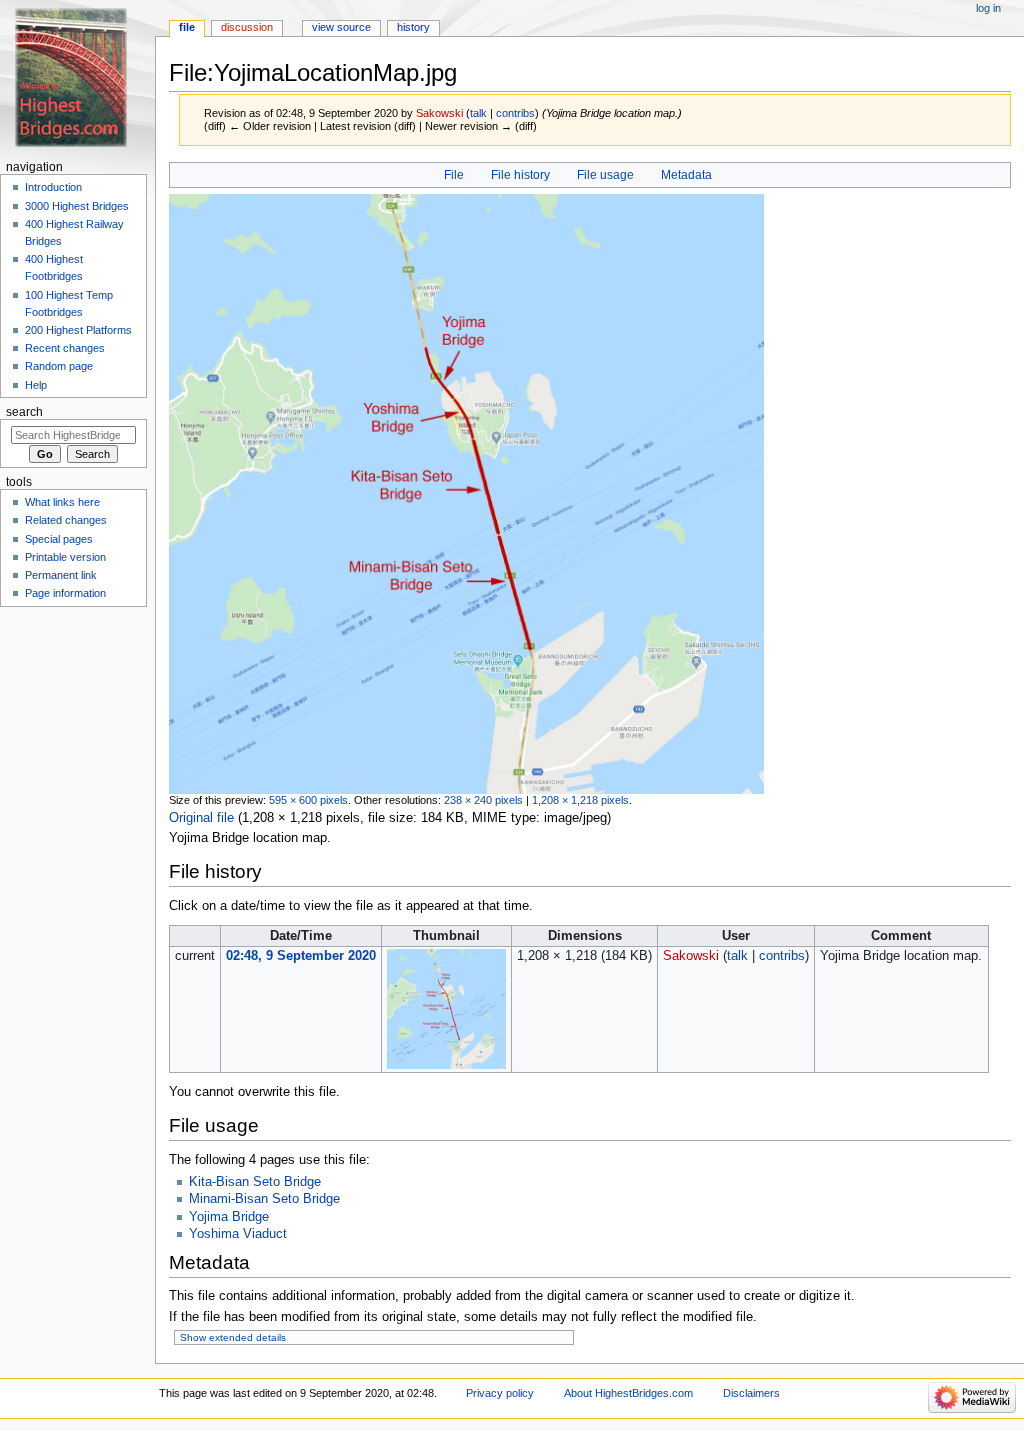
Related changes (66, 520)
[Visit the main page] (77, 77)
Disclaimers (751, 1393)
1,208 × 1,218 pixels (580, 800)
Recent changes (65, 348)
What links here (62, 502)
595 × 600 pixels (308, 800)
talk (478, 113)
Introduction (53, 187)
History (413, 27)
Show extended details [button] (233, 1337)
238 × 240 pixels (483, 800)
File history (520, 175)
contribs (515, 113)
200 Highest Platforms (78, 330)
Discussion (247, 27)
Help (36, 385)
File (454, 175)
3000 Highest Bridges (77, 206)
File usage (605, 175)
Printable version (65, 557)
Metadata (686, 175)
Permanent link (61, 575)
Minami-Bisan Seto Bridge (264, 1199)
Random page (59, 366)
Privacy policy (500, 1393)
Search (24, 412)
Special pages (59, 539)
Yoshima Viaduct (238, 1234)
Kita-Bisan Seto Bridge (255, 1182)
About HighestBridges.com (628, 1393)
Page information (65, 593)
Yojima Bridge (229, 1217)
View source (341, 27)
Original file (201, 818)
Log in (988, 8)
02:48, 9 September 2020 (301, 956)
